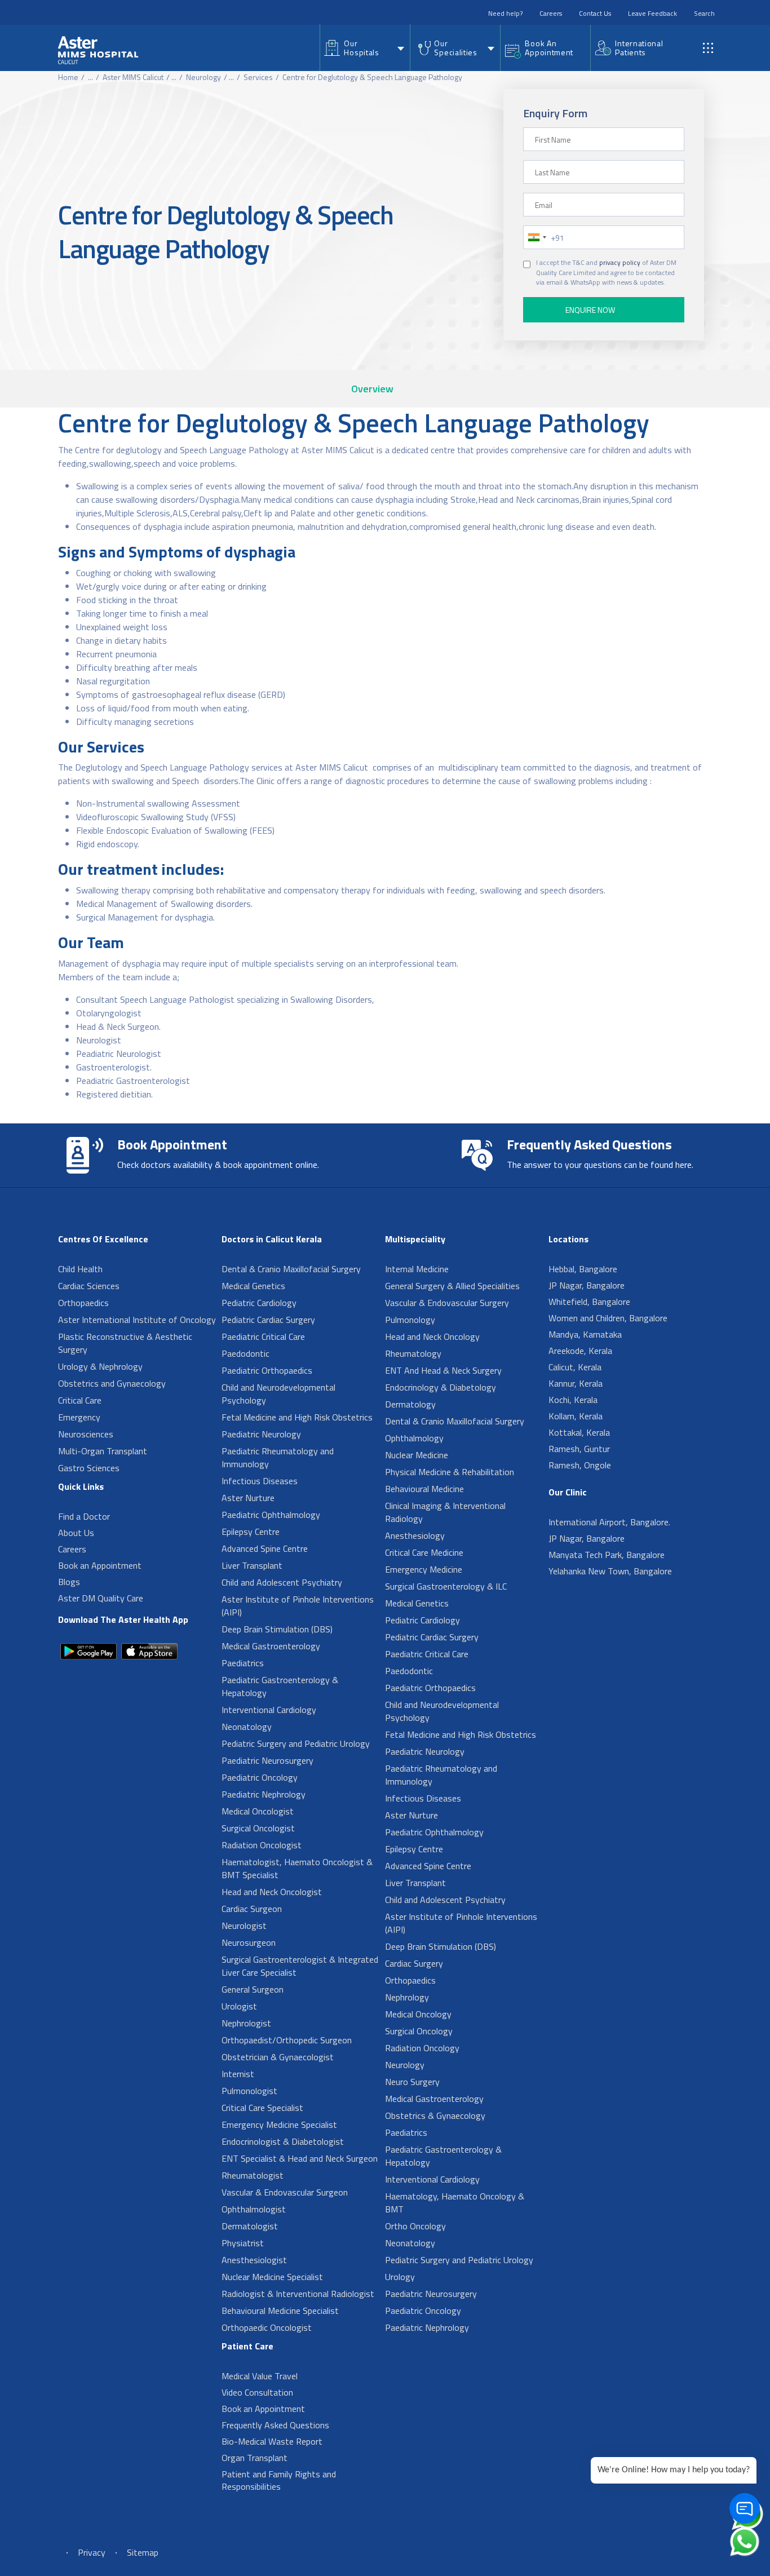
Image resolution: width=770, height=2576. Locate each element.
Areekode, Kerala (580, 1351)
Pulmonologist (249, 2091)
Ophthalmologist (254, 2209)
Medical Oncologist (258, 1811)
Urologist (239, 2006)
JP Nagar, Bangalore (587, 1285)
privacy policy (620, 263)
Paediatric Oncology (260, 1777)
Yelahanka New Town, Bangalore (610, 1571)
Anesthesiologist (254, 2260)
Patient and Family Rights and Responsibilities (279, 2480)
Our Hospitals (361, 48)
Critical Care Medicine (424, 1552)
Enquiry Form (555, 113)
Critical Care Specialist (262, 2108)
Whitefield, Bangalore (589, 1302)
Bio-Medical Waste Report (272, 2441)
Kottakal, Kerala (579, 1432)
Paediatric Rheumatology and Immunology (278, 1457)
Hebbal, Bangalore (583, 1269)
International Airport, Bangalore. (609, 1522)
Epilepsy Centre (251, 1532)
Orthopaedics (83, 1303)
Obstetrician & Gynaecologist (278, 2057)
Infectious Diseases (260, 1481)
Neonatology (247, 1727)
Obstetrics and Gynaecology (112, 1383)
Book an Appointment (100, 1565)
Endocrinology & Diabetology (441, 1387)
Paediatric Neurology (261, 1434)
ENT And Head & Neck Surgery (443, 1370)
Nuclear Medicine (417, 1455)
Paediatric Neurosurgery (267, 1760)
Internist (238, 2074)
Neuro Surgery (412, 2082)
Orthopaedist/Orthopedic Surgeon (287, 2040)
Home (68, 77)
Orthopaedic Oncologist (267, 2327)
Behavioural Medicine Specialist (280, 2311)
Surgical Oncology (419, 2031)
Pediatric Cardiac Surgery (268, 1320)
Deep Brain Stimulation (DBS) (277, 1629)
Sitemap (143, 2552)
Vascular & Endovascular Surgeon (285, 2192)
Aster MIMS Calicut (133, 77)
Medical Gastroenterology (271, 1646)
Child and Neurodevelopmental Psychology (278, 1394)
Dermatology (410, 1404)
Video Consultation (257, 2392)
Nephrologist (246, 2023)
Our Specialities (455, 48)
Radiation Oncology (422, 2048)
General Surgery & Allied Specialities (452, 1286)
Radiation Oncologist (262, 1845)
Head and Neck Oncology (432, 1336)
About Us (76, 1533)
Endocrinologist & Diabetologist (283, 2141)
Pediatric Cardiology (259, 1303)
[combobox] (537, 237)
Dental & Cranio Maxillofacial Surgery (291, 1269)
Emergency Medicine (424, 1569)
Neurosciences (86, 1434)
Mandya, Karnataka (585, 1334)
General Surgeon (253, 1989)
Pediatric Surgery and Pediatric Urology (296, 1743)
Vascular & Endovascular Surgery (447, 1303)
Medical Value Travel (260, 2376)
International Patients (639, 48)
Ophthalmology (414, 1438)
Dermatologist (250, 2226)
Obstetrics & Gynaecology (435, 2115)
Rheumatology (413, 1353)
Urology (400, 2277)
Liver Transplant (252, 1565)
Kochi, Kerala (573, 1400)
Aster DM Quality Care (101, 1598)
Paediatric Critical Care (263, 1336)
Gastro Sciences (89, 1468)
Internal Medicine (417, 1269)
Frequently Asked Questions (275, 2425)
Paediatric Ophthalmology (271, 1515)
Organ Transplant (255, 2458)
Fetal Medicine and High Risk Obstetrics (297, 1417)
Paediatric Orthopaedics (267, 1370)
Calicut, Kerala (575, 1367)
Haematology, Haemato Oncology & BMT (455, 2203)
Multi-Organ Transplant (103, 1451)
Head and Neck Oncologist (272, 1892)
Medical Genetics (253, 1286)
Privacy (92, 2552)
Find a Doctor (84, 1516)
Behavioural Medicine (424, 1489)
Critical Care (80, 1400)
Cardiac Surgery (414, 1963)
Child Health (80, 1269)
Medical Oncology (418, 2014)
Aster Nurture (248, 1498)
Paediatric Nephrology (264, 1794)
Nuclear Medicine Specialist (272, 2277)
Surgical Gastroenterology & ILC (446, 1586)
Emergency (79, 1417)
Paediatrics (243, 1663)
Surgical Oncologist (258, 1828)
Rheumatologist (253, 2175)
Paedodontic (245, 1353)
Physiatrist (243, 2243)
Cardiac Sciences (89, 1286)
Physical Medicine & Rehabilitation (450, 1472)
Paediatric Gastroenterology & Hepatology (280, 1686)
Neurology (203, 77)
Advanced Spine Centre (265, 1548)
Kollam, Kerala (576, 1416)
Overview (372, 389)
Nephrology (407, 1997)
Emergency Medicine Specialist (279, 2124)
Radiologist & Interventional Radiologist (298, 2294)
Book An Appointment (549, 48)
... (90, 77)
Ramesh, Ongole (580, 1465)
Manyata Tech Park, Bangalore (607, 1555)
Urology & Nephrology (100, 1366)
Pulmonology (410, 1320)
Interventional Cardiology (269, 1710)
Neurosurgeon (249, 1942)
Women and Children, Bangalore (608, 1318)
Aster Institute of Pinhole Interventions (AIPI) (298, 1606)
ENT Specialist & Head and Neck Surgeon (300, 2158)
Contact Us (595, 13)
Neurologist (244, 1926)
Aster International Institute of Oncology (137, 1320)
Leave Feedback (652, 13)
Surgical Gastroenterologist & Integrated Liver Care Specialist (300, 1966)
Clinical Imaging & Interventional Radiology (445, 1512)
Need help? (505, 13)
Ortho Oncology (415, 2226)
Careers (551, 13)
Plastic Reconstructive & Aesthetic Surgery (125, 1343)
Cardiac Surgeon (252, 1909)
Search (704, 13)
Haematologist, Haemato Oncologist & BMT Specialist (297, 1868)
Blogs (69, 1582)
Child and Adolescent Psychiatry (282, 1582)
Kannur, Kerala (576, 1383)
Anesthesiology (415, 1535)
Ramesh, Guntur (579, 1449)
